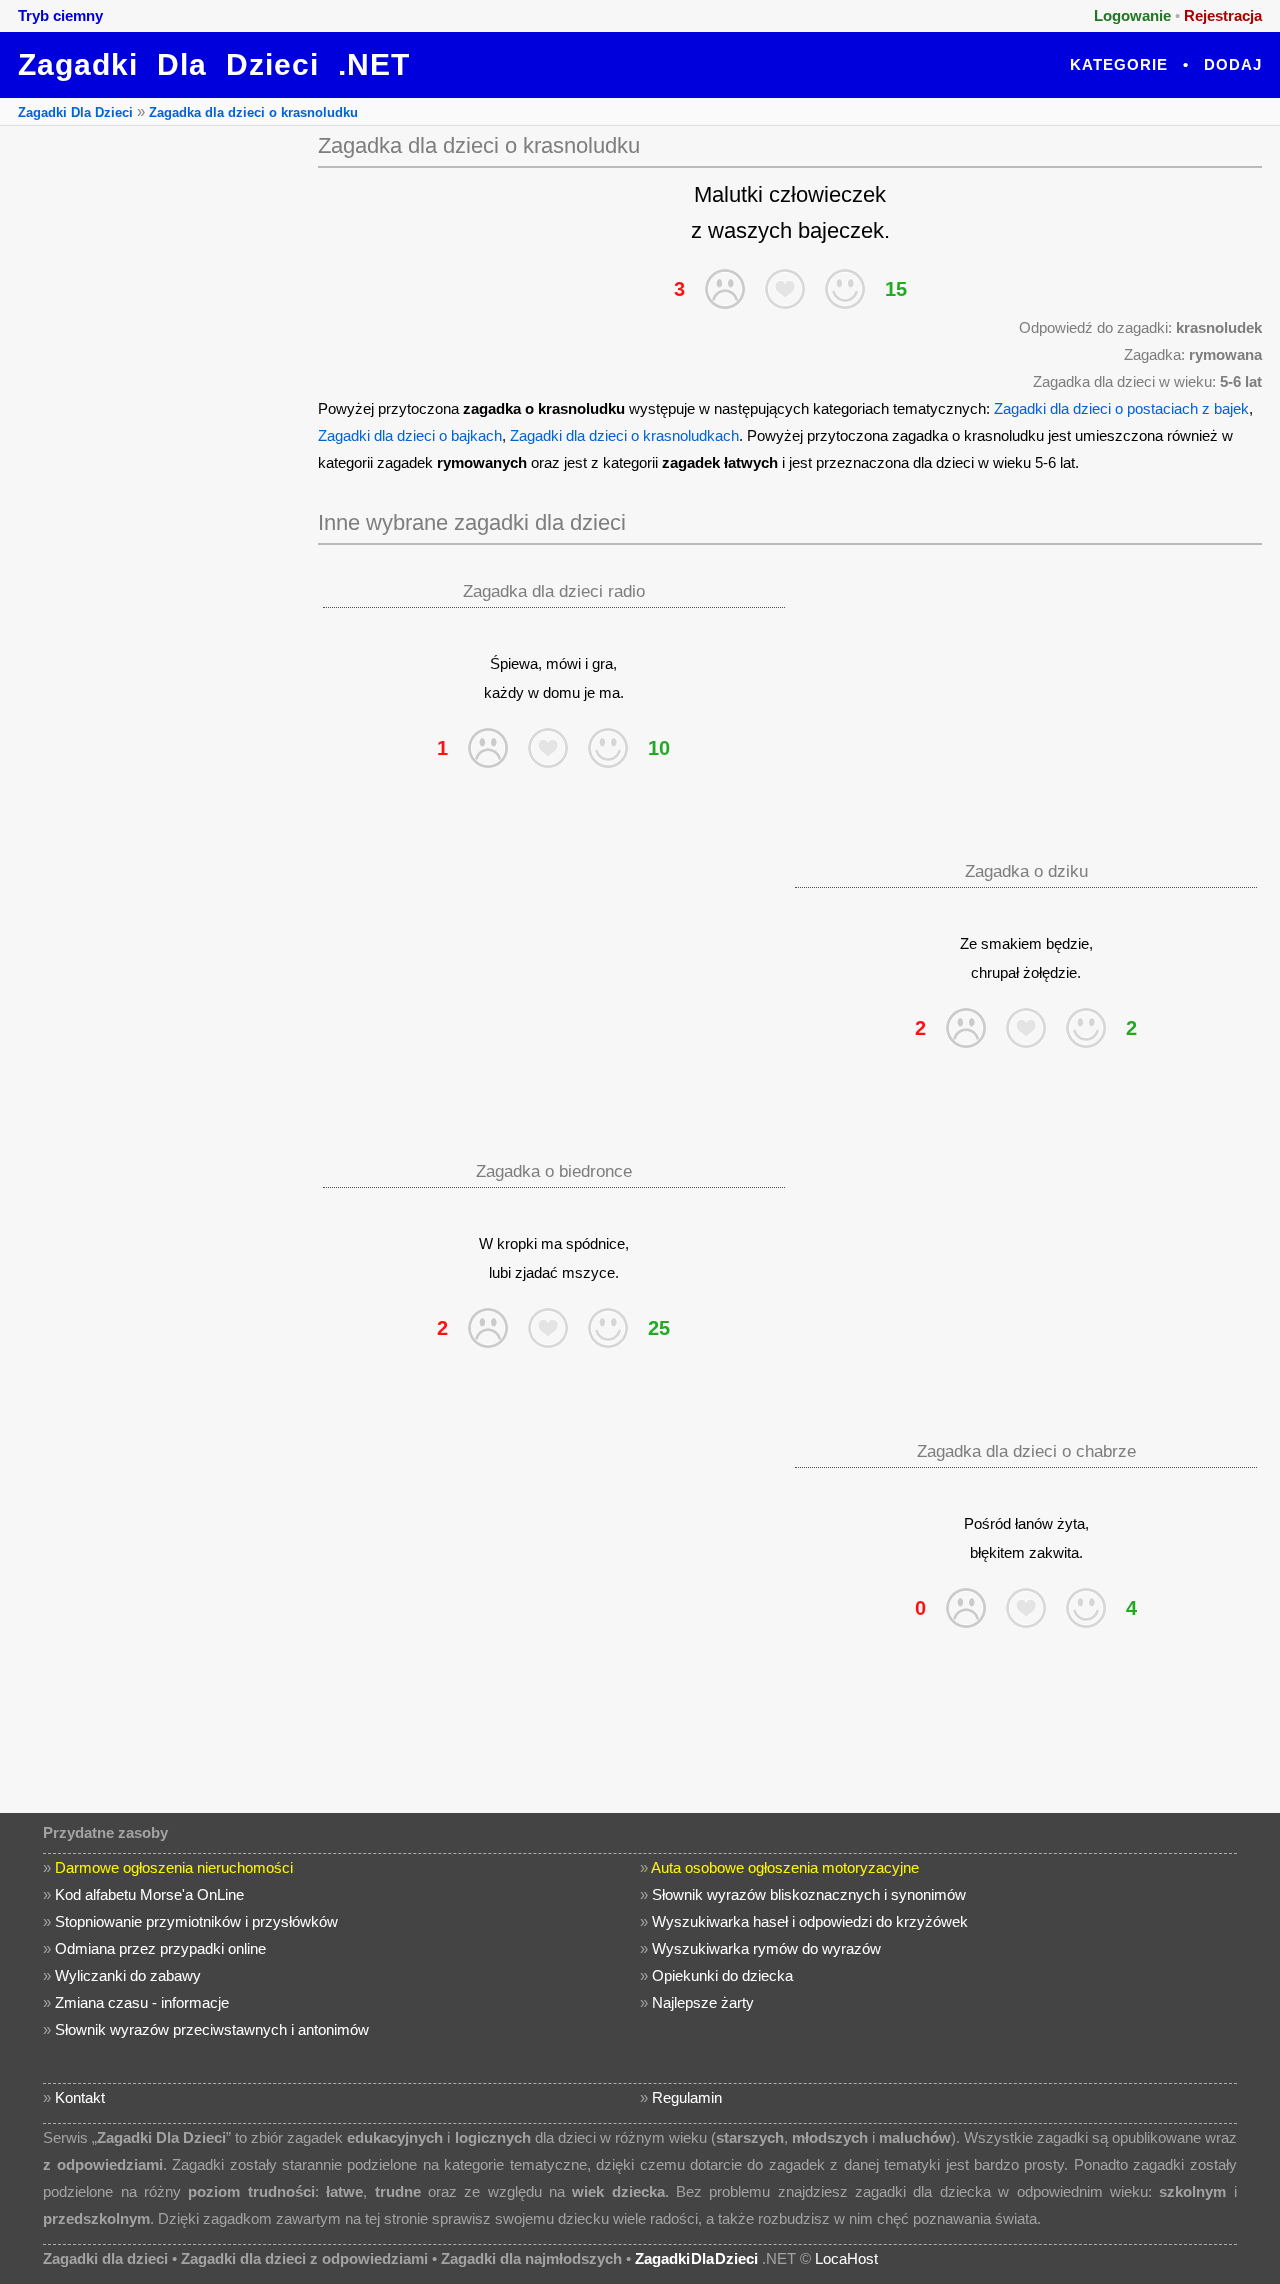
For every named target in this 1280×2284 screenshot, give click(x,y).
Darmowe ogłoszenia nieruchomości (174, 1867)
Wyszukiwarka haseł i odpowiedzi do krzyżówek (810, 1921)
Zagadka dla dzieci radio (554, 591)
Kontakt (80, 2097)
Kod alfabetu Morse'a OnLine (149, 1894)
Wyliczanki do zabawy (128, 1975)
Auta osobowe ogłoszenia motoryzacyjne (785, 1867)
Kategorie (1119, 64)
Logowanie (1132, 15)
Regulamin (687, 2097)
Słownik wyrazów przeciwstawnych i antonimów (212, 2029)
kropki (517, 1243)
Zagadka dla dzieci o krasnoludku (253, 112)
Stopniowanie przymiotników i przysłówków (196, 1921)
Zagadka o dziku (1026, 871)
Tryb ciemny (60, 15)
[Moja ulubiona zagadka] (785, 289)
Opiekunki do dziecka (722, 1975)
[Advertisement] (155, 426)
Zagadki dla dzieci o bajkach (410, 435)
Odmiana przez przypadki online (160, 1948)
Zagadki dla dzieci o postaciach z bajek (1121, 408)
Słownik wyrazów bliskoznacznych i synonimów (809, 1894)
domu (561, 692)
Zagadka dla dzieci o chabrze (1026, 1451)
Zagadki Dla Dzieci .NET (214, 64)
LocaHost (846, 2258)
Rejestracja (1223, 15)
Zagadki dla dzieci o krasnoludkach (624, 435)
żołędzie (1050, 972)
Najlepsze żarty (703, 2002)
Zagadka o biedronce (554, 1171)
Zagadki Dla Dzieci (75, 112)
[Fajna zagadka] (845, 289)
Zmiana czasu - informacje (142, 2002)
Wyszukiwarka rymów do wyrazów (766, 1948)
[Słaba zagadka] (725, 289)
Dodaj (1233, 64)
